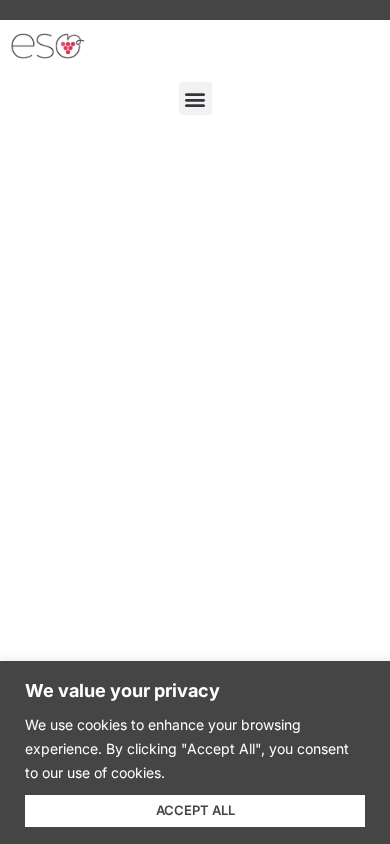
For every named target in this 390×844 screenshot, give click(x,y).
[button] (195, 98)
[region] (195, 752)
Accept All (195, 810)
